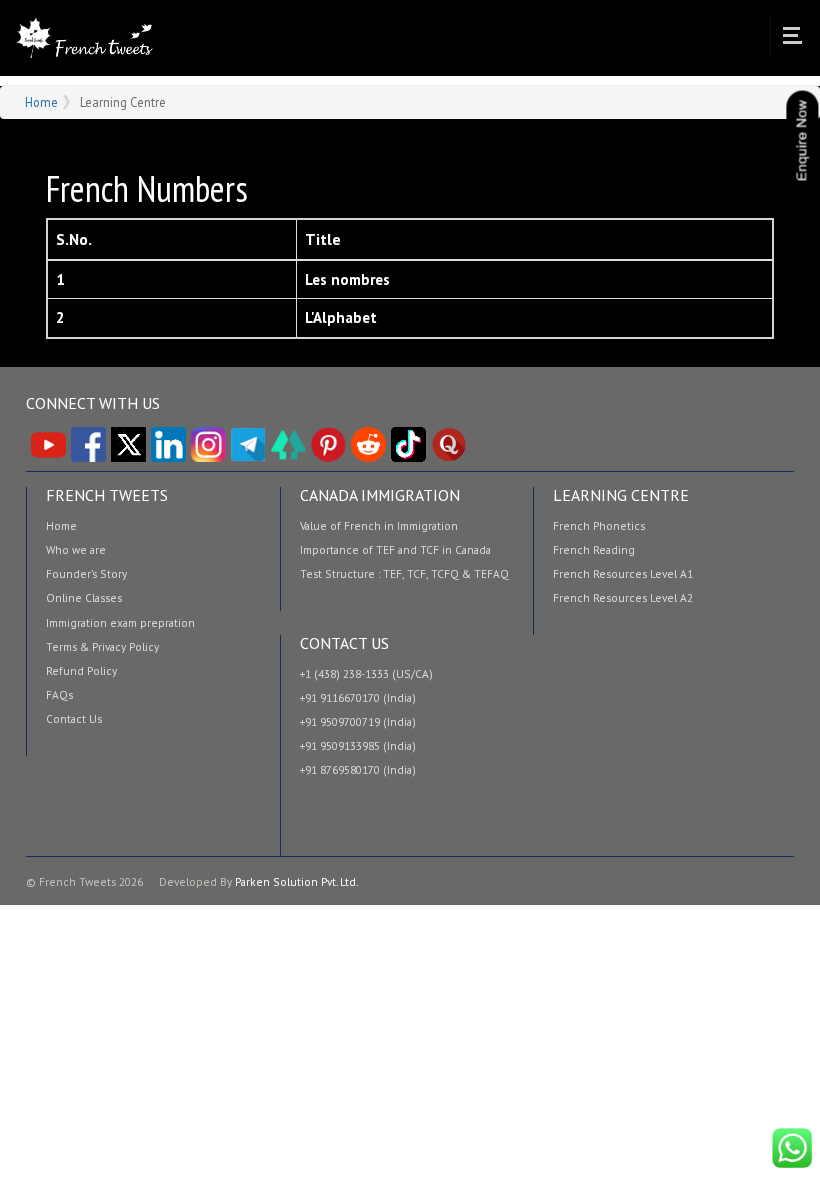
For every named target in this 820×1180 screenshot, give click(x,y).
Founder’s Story (86, 574)
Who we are (76, 550)
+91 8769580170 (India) (358, 770)
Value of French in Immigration (379, 526)
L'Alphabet (341, 317)
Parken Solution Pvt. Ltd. (296, 881)
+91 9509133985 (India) (358, 746)
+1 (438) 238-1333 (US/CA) (366, 674)
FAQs (59, 695)
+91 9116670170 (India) (358, 698)
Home (84, 38)
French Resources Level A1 (623, 574)
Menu (792, 36)
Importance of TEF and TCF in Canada (395, 550)
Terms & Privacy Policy (102, 647)
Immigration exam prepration (120, 623)
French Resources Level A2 (623, 598)
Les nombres (347, 279)
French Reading (594, 550)
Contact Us (74, 719)
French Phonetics (599, 526)
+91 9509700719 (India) (358, 722)
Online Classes (84, 598)
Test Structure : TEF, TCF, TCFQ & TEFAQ (404, 574)
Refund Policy (81, 671)
